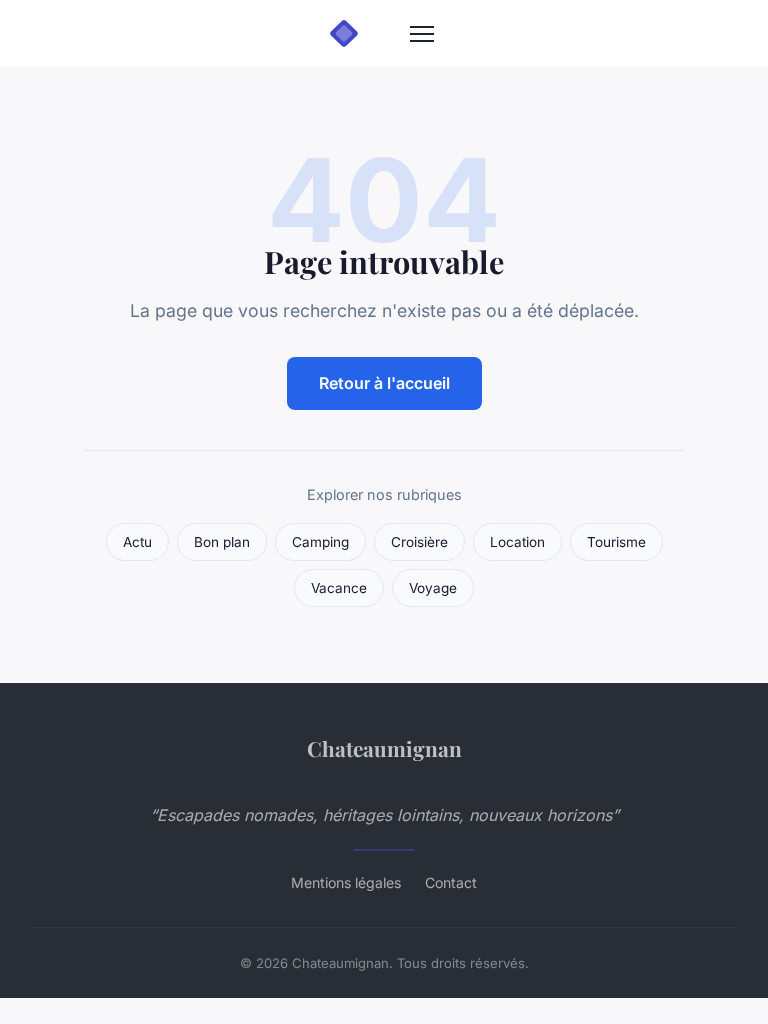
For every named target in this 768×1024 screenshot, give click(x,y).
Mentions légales (346, 882)
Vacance (339, 588)
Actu (137, 542)
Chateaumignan (384, 748)
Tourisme (616, 542)
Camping (320, 542)
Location (517, 542)
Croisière (419, 542)
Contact (451, 882)
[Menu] (422, 34)
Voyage (433, 588)
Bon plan (222, 542)
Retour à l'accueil (384, 383)
